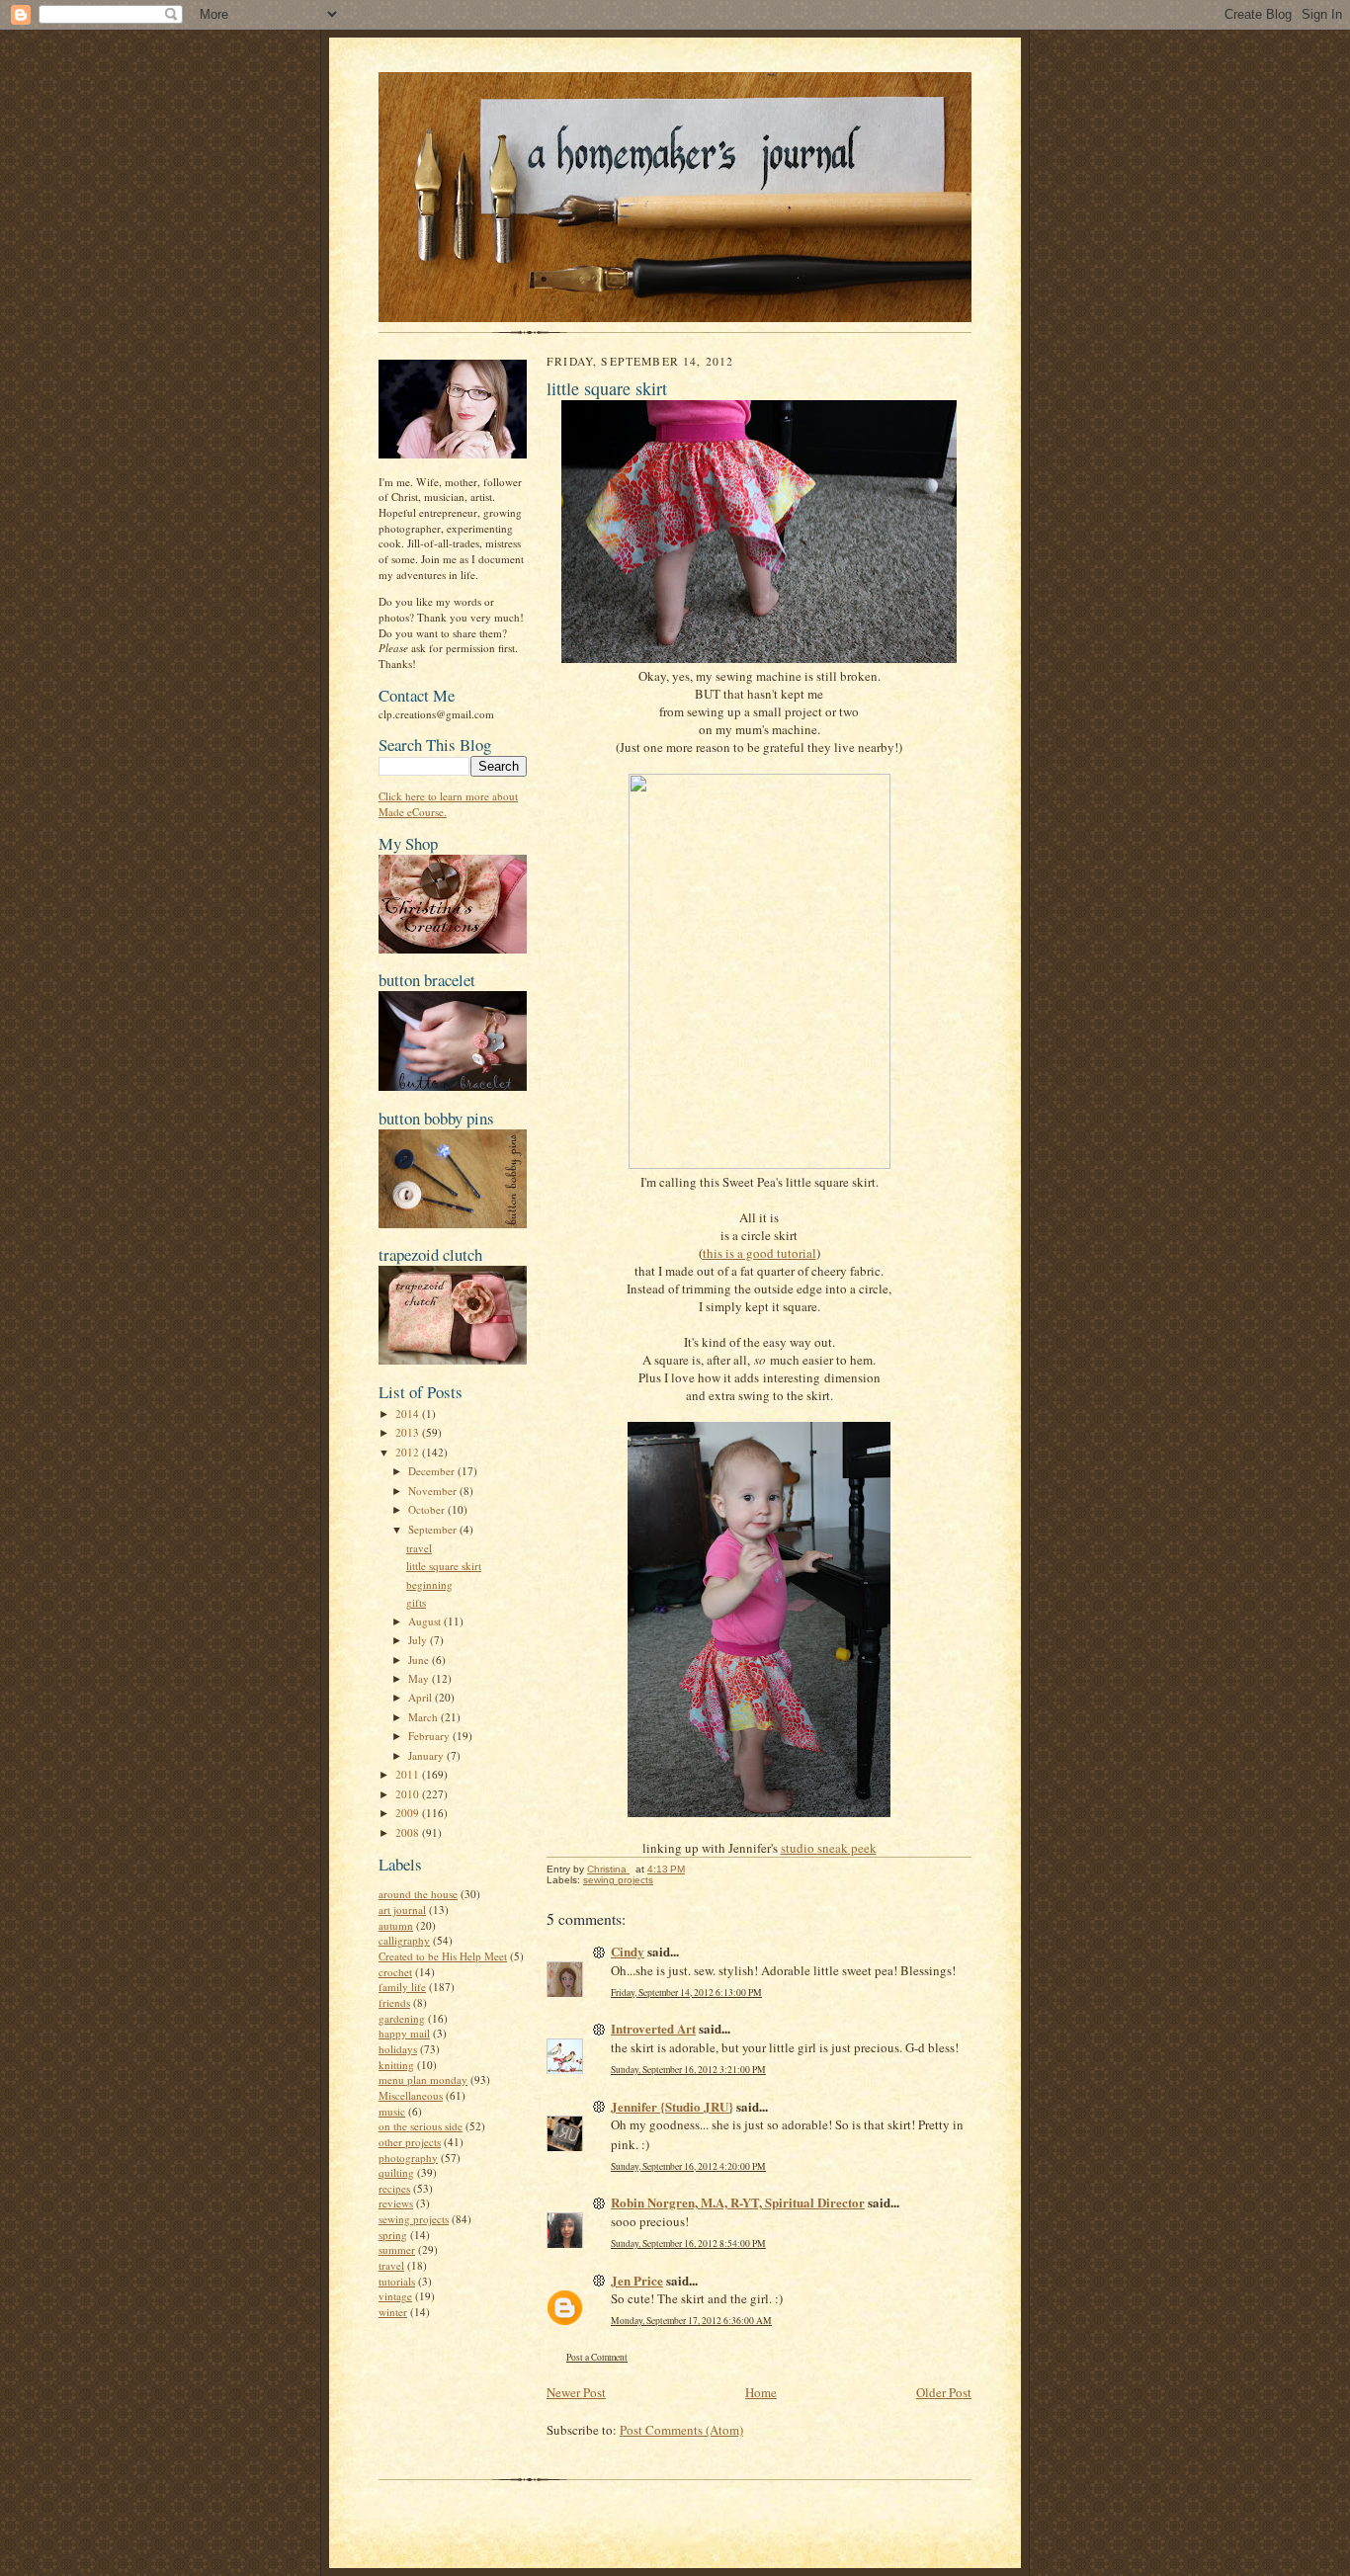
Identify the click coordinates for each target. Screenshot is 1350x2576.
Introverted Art (653, 2028)
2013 (409, 1432)
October (428, 1509)
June (420, 1660)
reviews (396, 2203)
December (433, 1471)
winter (393, 2312)
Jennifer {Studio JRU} (672, 2106)
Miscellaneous (411, 2095)
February (430, 1736)
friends (394, 2002)
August (426, 1621)
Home (761, 2392)
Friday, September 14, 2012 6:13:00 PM (686, 1993)
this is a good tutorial (759, 1253)
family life (402, 1987)
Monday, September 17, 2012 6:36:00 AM (691, 2321)
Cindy (628, 1951)
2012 (409, 1452)
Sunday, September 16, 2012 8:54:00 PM (688, 2244)
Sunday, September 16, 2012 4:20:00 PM (688, 2166)
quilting (396, 2172)
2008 (409, 1832)
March (424, 1717)
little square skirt (444, 1566)
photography (408, 2158)
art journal (402, 1910)
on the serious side (421, 2126)
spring (393, 2235)
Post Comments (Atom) (681, 2430)
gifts (416, 1602)
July (419, 1640)
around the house (418, 1894)
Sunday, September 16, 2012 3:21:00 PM (688, 2070)
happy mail (404, 2033)
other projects (410, 2142)
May (420, 1678)
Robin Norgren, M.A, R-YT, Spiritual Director (738, 2202)
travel (419, 1548)
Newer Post (576, 2392)
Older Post (944, 2392)
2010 (409, 1794)
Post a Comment (597, 2357)
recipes (394, 2188)
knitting (396, 2065)
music (392, 2111)
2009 (409, 1813)
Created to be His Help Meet (443, 1956)
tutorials (397, 2281)
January (427, 1755)
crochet (395, 1972)
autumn (396, 1925)
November (434, 1491)
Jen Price (637, 2280)
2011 (409, 1774)
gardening (402, 2018)
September (434, 1529)
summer (397, 2249)
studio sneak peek (829, 1848)
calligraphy (404, 1940)
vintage (395, 2296)
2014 (409, 1413)
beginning (429, 1584)
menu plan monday (423, 2079)
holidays (398, 2049)
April (422, 1697)
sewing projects (414, 2219)
